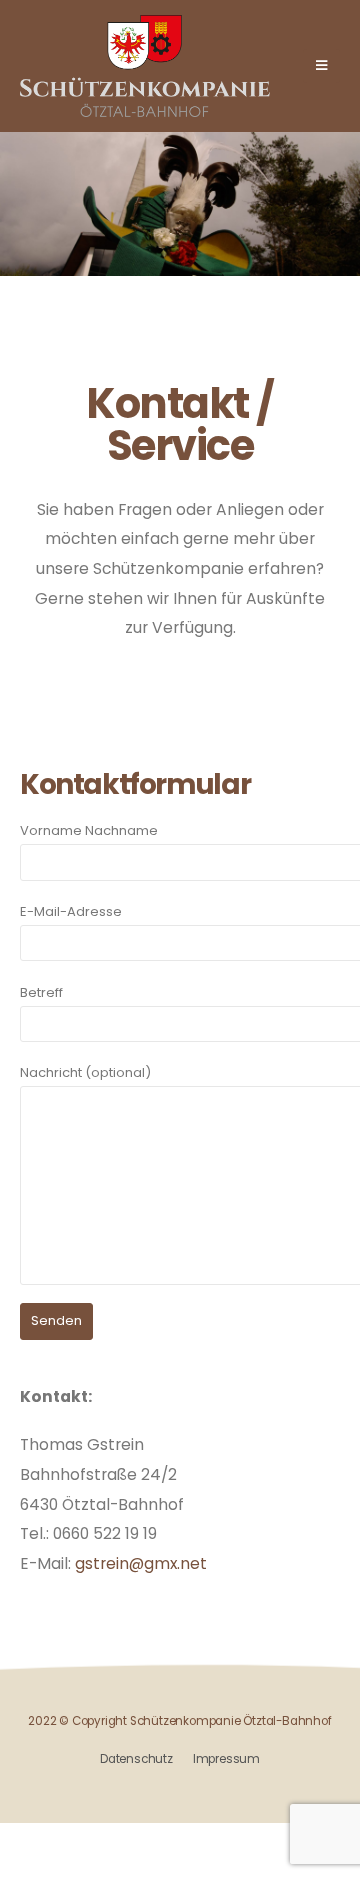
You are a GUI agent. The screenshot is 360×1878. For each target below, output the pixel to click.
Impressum (226, 1759)
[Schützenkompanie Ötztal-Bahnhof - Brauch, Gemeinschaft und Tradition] (145, 66)
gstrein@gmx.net (141, 1563)
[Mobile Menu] (321, 66)
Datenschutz (136, 1759)
